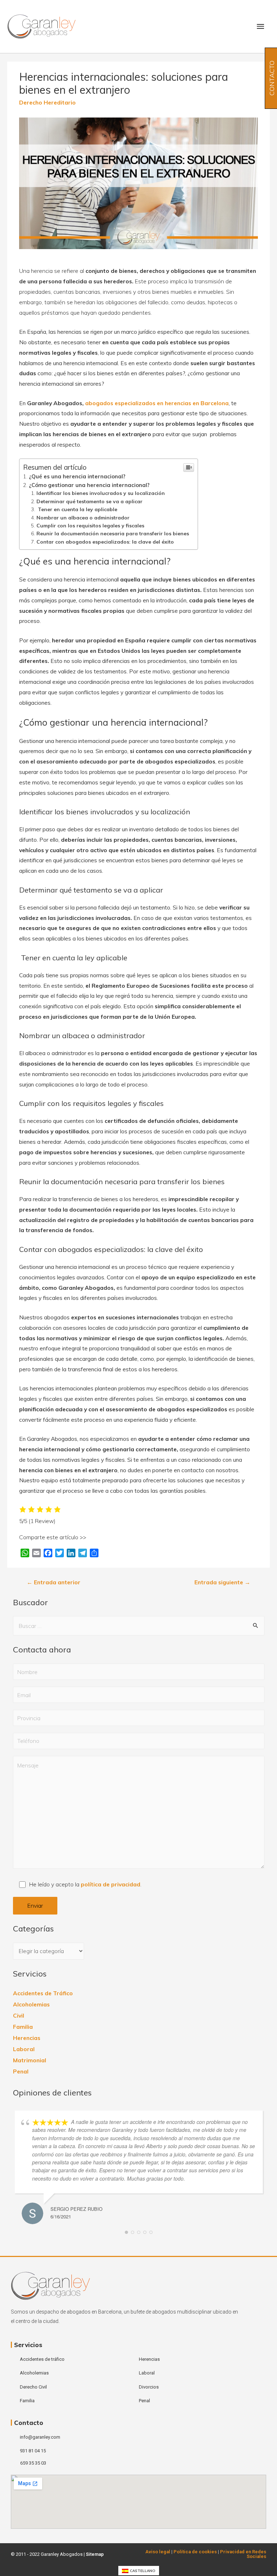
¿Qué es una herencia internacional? (77, 476)
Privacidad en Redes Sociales (243, 2554)
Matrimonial (30, 2060)
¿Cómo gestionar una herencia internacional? (89, 485)
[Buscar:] (139, 1626)
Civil (19, 2015)
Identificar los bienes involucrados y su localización (101, 493)
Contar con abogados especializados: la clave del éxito (105, 542)
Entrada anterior (54, 1582)
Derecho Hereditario (47, 102)
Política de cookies (195, 2552)
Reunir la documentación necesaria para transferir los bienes (113, 533)
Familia (23, 2027)
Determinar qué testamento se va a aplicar (89, 501)
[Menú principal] (260, 26)
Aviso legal (158, 2552)
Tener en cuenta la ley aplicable (77, 509)
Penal (21, 2071)
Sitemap (95, 2554)
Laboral (24, 2049)
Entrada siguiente (222, 1582)
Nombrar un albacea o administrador (83, 517)
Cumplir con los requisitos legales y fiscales (90, 525)
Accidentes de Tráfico (43, 1993)
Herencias (27, 2038)
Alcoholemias (31, 2004)
